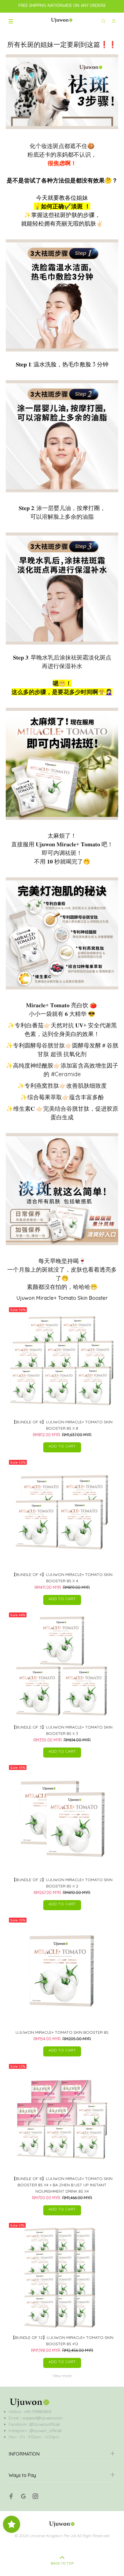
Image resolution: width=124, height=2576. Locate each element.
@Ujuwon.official (45, 2424)
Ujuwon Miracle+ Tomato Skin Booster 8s (62, 2032)
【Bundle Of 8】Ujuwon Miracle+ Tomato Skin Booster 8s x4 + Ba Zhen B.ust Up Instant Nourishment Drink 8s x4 (62, 2185)
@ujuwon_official (46, 2431)
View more (62, 2376)
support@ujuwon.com (43, 2418)
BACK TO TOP (62, 2563)
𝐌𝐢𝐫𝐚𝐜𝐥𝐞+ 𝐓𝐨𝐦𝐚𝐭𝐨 (48, 1005)
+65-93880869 (37, 2412)
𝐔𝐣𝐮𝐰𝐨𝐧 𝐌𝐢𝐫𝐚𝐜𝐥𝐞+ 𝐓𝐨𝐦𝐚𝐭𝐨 (68, 844)
